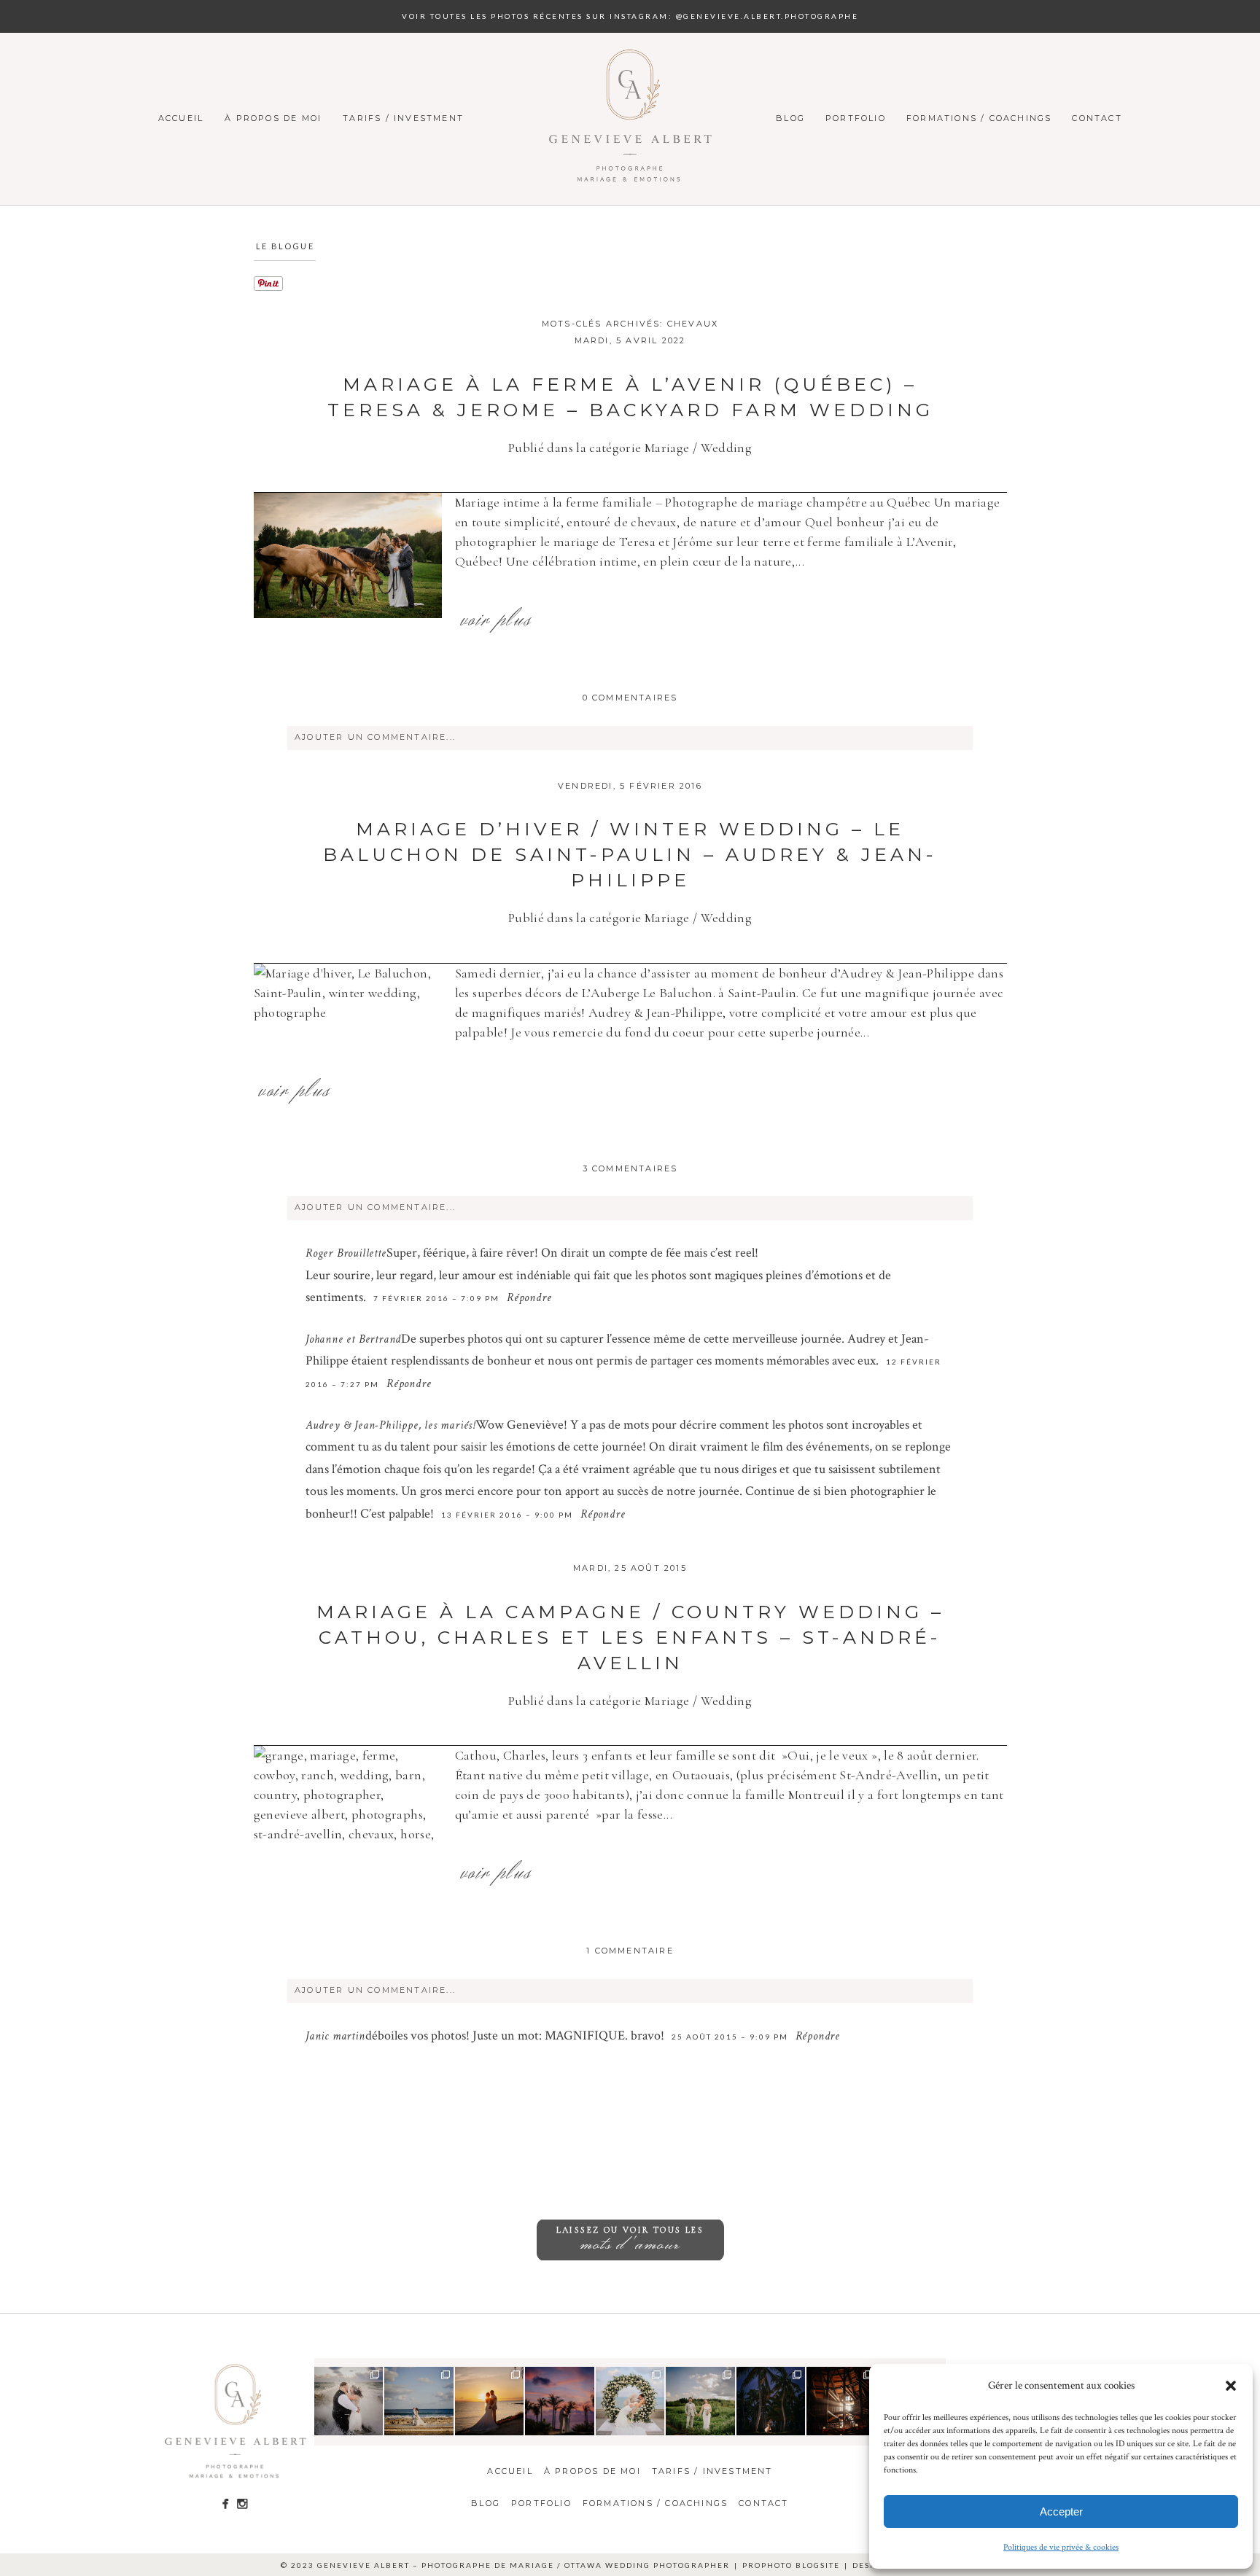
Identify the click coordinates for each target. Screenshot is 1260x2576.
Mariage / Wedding (698, 448)
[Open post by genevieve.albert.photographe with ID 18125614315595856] (560, 2401)
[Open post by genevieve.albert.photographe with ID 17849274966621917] (841, 2401)
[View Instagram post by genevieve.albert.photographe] (374, 2426)
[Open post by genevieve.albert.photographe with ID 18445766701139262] (419, 2401)
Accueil (181, 118)
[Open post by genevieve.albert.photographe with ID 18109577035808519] (630, 2401)
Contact (1097, 118)
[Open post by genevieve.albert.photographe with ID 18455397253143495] (349, 2401)
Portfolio (856, 118)
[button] (1231, 2386)
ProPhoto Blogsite (791, 2565)
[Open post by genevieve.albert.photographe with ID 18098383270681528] (771, 2401)
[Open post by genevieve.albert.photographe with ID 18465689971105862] (490, 2401)
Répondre (529, 1299)
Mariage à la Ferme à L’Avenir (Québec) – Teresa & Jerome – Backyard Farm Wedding (630, 397)
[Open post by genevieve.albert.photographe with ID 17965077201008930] (700, 2401)
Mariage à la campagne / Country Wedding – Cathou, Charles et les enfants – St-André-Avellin (630, 1637)
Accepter (1061, 2511)
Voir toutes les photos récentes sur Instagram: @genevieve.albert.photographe (630, 16)
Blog (790, 118)
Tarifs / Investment (403, 118)
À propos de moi (273, 118)
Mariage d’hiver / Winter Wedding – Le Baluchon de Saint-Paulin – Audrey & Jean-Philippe (630, 854)
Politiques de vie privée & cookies (1061, 2547)
